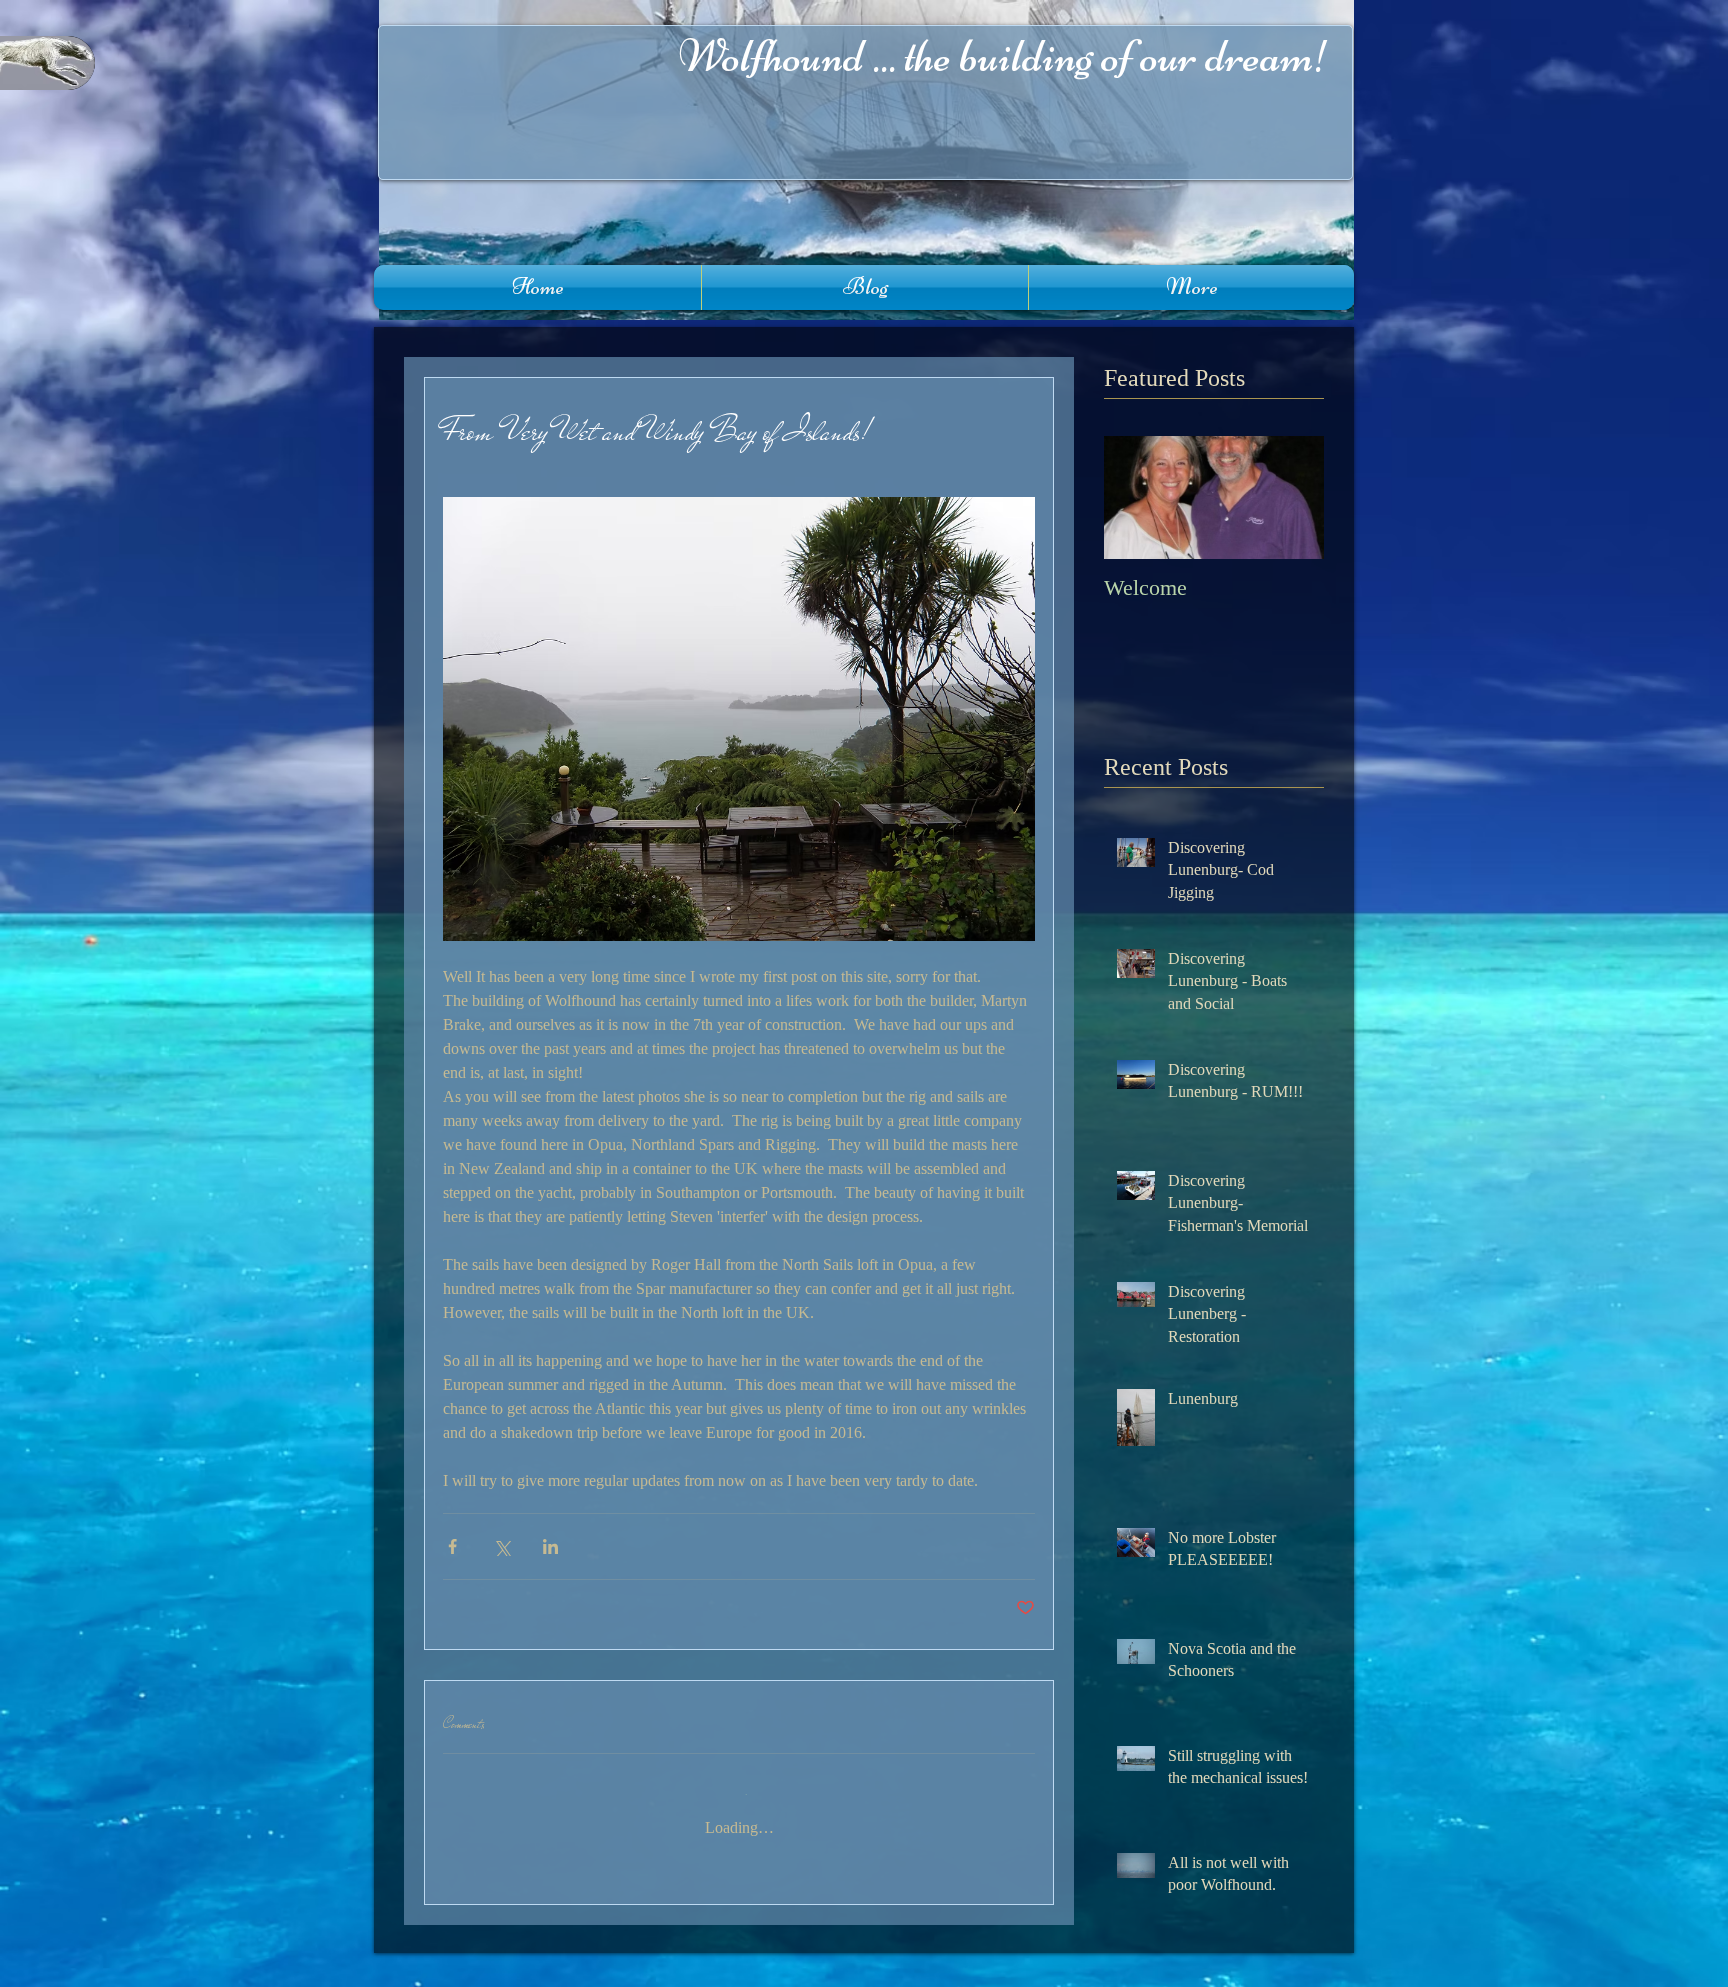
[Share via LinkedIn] (550, 1546)
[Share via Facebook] (452, 1546)
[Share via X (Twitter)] (501, 1546)
